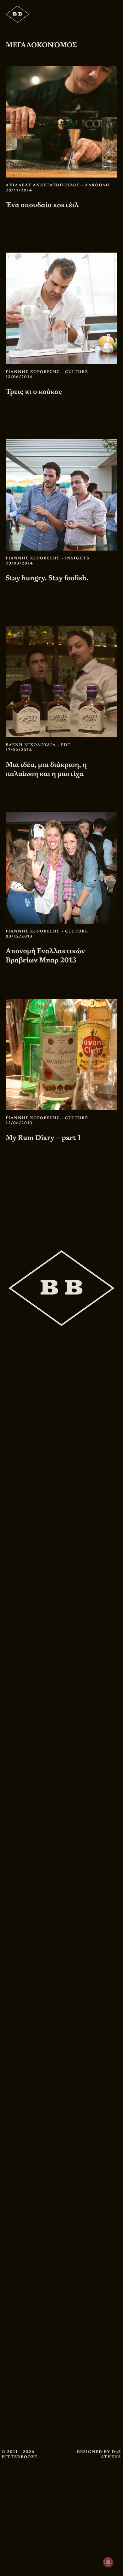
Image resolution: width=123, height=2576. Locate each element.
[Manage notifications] (108, 2562)
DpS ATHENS (111, 2454)
